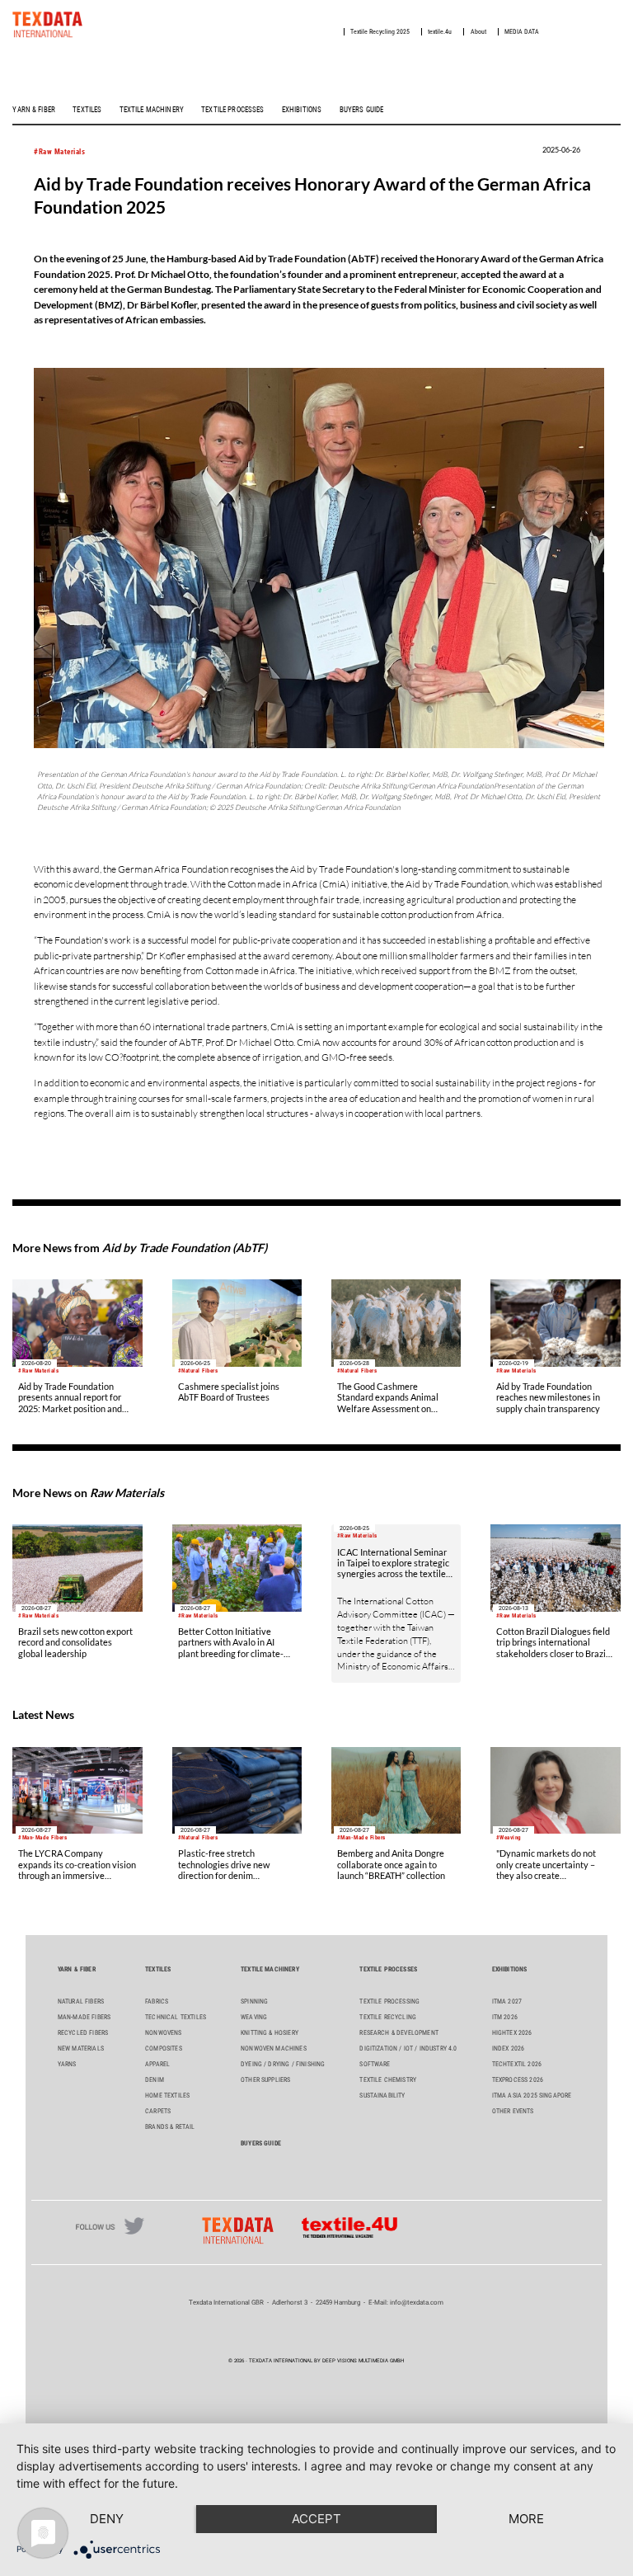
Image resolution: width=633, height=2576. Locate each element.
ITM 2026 (505, 2017)
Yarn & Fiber (34, 110)
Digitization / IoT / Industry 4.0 (408, 2049)
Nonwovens (163, 2033)
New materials (81, 2049)
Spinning (254, 2001)
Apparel (157, 2064)
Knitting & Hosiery (270, 2033)
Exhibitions (302, 110)
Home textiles (167, 2096)
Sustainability (382, 2096)
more (526, 2519)
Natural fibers (81, 2001)
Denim (155, 2080)
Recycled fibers (83, 2033)
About (478, 32)
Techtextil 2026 (517, 2064)
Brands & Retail (170, 2127)
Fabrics (157, 2001)
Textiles (87, 110)
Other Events (513, 2111)
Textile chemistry (388, 2080)
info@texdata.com (417, 2303)
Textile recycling (388, 2017)
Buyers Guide (362, 110)
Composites (164, 2049)
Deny (107, 2519)
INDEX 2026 (509, 2049)
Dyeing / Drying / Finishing (283, 2064)
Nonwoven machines (274, 2049)
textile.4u (440, 32)
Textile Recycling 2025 (380, 32)
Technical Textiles (176, 2017)
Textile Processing (389, 2001)
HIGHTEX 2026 (512, 2033)
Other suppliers (265, 2080)
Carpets (158, 2111)
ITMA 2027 (507, 2001)
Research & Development (399, 2033)
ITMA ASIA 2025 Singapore (532, 2096)
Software (375, 2064)
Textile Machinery (152, 110)
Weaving (254, 2017)
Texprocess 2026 (518, 2080)
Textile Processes (232, 110)
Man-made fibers (84, 2017)
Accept (316, 2519)
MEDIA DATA (522, 32)
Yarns (67, 2064)
